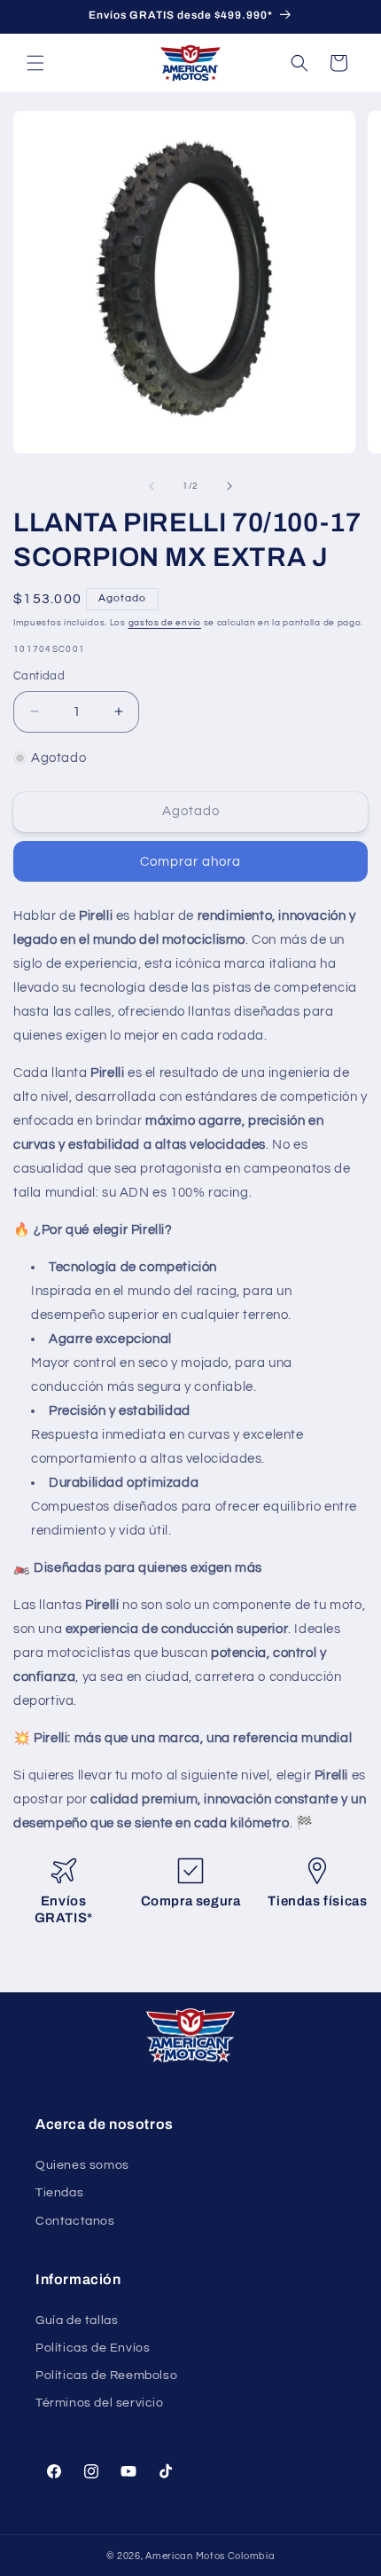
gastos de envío (165, 623)
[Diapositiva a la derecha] (229, 486)
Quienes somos (82, 2165)
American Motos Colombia (210, 2556)
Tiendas (59, 2193)
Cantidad (39, 676)
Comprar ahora (190, 862)
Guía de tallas (77, 2321)
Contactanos (75, 2221)
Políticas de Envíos (93, 2348)
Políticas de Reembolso (106, 2376)
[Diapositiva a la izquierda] (152, 486)
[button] (35, 63)
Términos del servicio (100, 2403)
